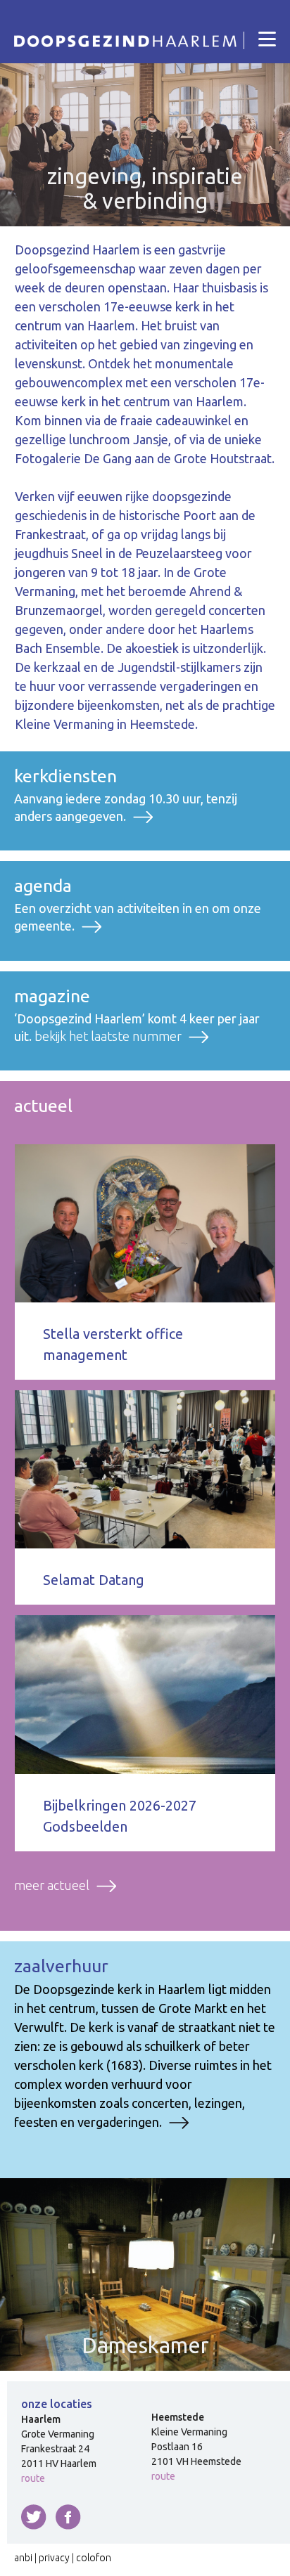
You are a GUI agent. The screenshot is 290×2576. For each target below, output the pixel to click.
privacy (54, 2558)
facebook (68, 2517)
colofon (94, 2558)
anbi (23, 2558)
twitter (34, 2517)
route (33, 2478)
